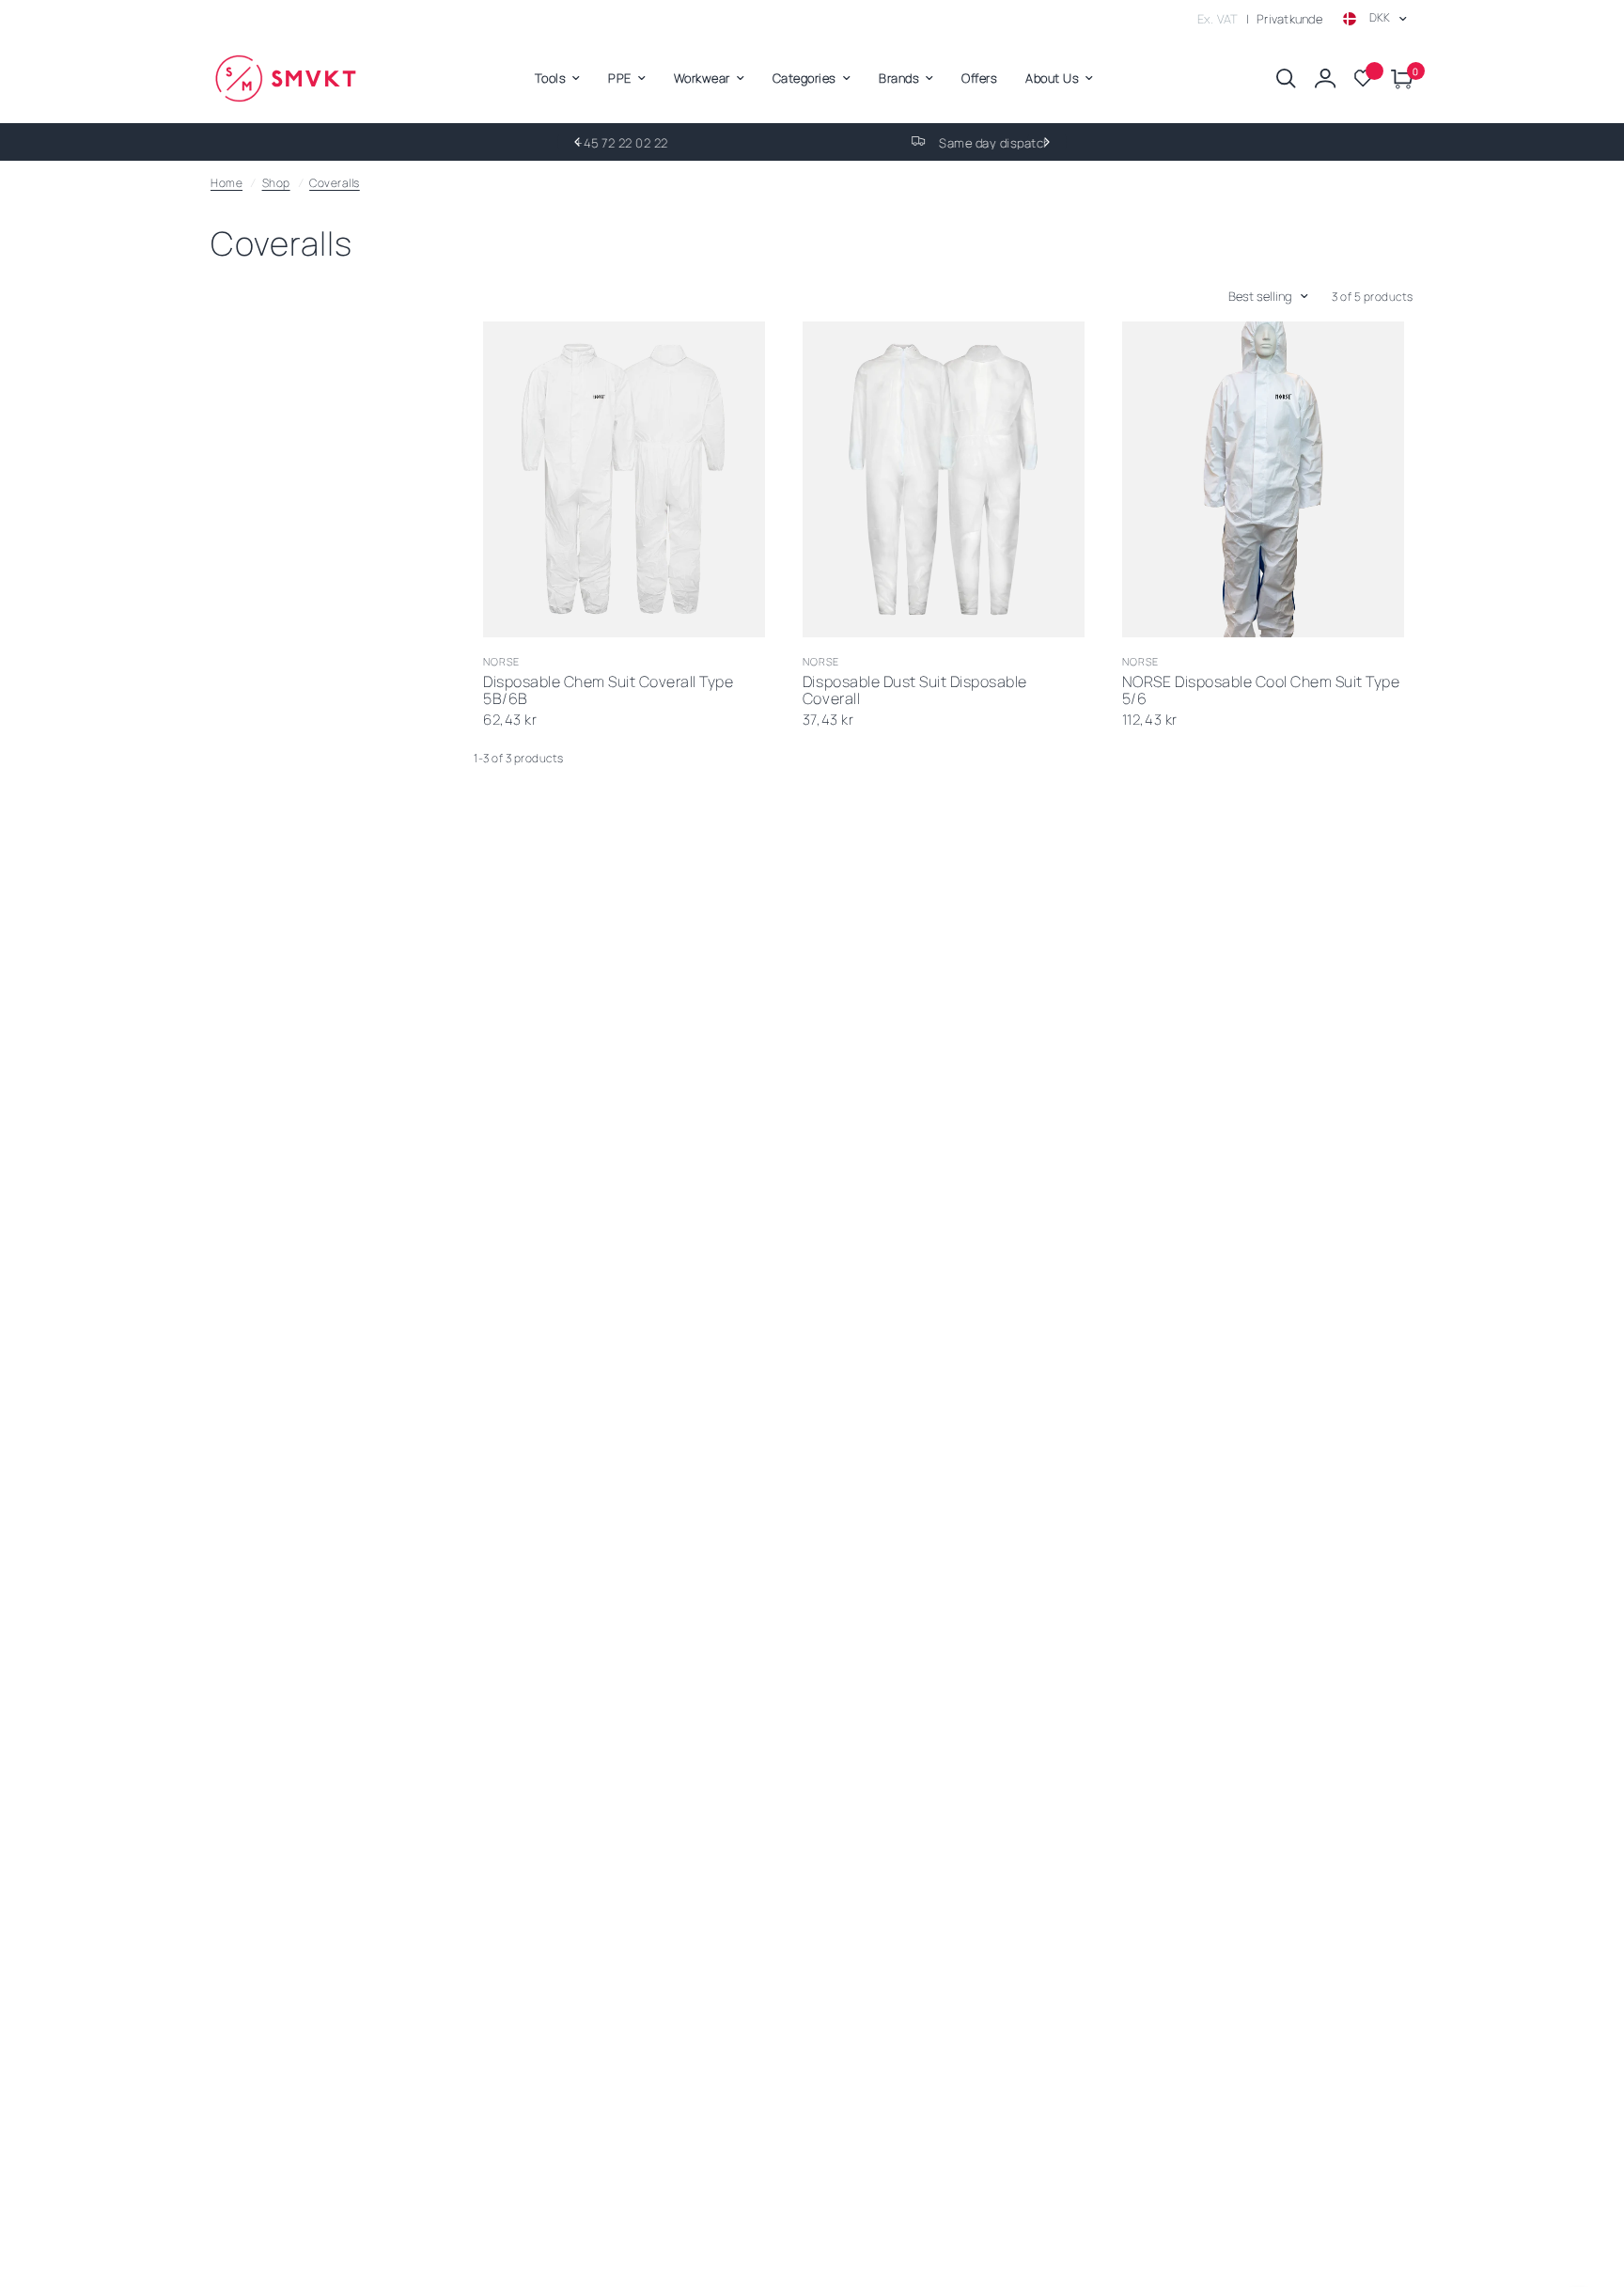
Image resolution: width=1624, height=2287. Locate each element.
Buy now (678, 613)
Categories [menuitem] (804, 78)
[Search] (1286, 78)
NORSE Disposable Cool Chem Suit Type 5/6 (1261, 691)
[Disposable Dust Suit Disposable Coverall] (944, 480)
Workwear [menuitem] (702, 78)
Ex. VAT (1218, 19)
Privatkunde (1289, 19)
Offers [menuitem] (979, 78)
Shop (276, 183)
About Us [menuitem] (1052, 78)
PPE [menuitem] (620, 78)
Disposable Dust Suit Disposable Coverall (915, 691)
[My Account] (1325, 78)
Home (226, 183)
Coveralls (335, 183)
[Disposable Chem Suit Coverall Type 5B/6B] (624, 480)
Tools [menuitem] (551, 78)
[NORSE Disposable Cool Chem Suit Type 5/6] (1263, 480)
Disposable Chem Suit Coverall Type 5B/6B (608, 691)
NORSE (502, 661)
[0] (1398, 78)
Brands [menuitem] (899, 78)
